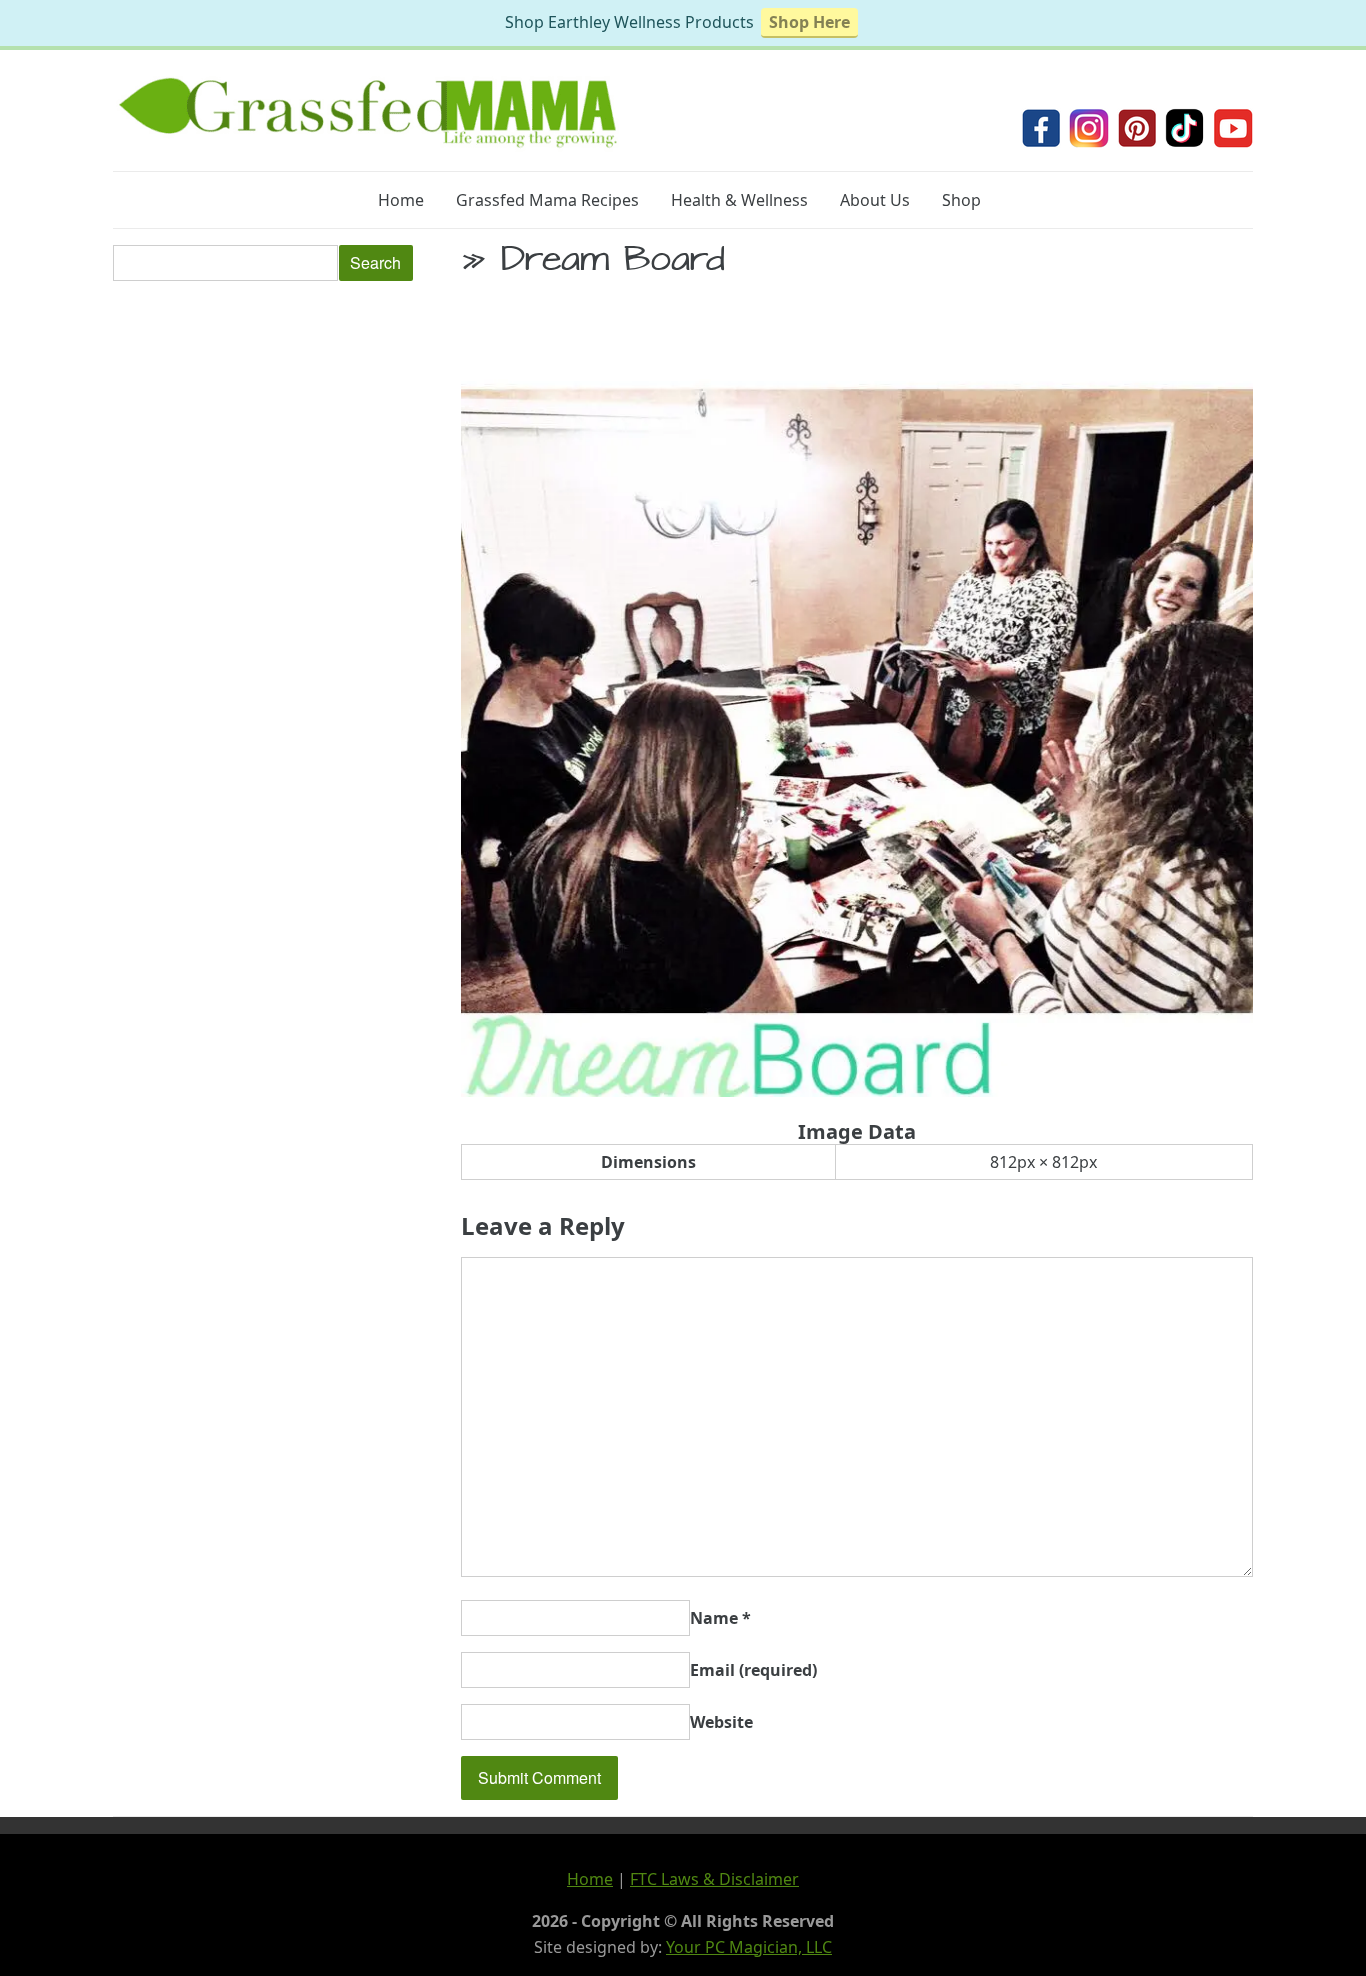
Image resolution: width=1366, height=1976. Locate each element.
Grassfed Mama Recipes (547, 200)
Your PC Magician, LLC (749, 1947)
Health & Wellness (739, 200)
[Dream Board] (857, 1091)
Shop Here (809, 22)
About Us (875, 200)
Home (401, 200)
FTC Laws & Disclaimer (714, 1879)
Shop (961, 200)
